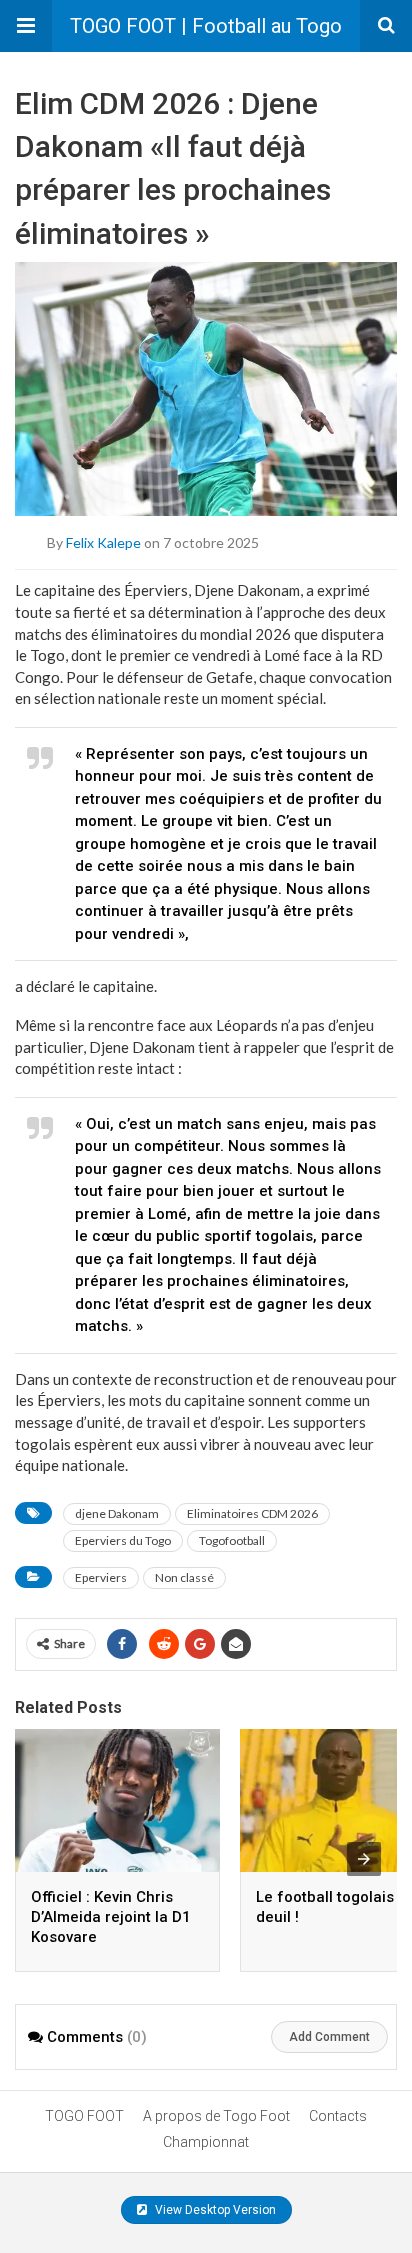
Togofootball (232, 1540)
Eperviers (101, 1577)
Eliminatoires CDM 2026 (252, 1513)
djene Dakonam (117, 1513)
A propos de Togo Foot (216, 2116)
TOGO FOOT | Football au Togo (206, 26)
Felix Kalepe (103, 542)
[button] (26, 26)
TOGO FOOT (84, 2116)
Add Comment (329, 2037)
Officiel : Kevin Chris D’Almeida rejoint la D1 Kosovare (111, 1917)
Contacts (338, 2116)
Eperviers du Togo (123, 1540)
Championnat (206, 2142)
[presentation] (364, 1859)
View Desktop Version (214, 2210)
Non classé (184, 1577)
